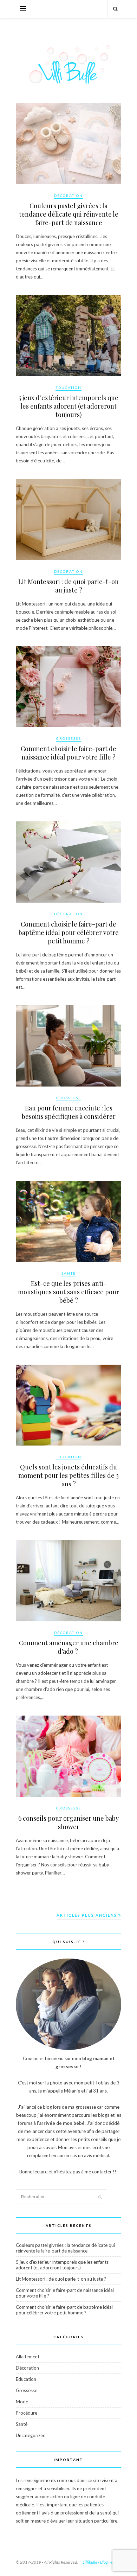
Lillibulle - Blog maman (102, 2562)
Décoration (68, 196)
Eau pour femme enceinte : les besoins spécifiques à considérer (69, 1112)
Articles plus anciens (87, 1915)
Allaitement (28, 2357)
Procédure (27, 2413)
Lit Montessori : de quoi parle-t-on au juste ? (68, 586)
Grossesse (69, 738)
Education (68, 387)
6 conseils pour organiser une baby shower (68, 1822)
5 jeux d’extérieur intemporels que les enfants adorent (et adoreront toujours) (68, 406)
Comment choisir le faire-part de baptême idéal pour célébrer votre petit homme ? (69, 933)
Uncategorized (31, 2435)
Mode (22, 2402)
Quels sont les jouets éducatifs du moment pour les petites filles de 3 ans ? (68, 1475)
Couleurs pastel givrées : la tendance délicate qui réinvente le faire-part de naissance (69, 214)
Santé (69, 1273)
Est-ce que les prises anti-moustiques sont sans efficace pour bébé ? (68, 1292)
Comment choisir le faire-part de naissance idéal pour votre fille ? (68, 753)
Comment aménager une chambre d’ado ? (69, 1647)
